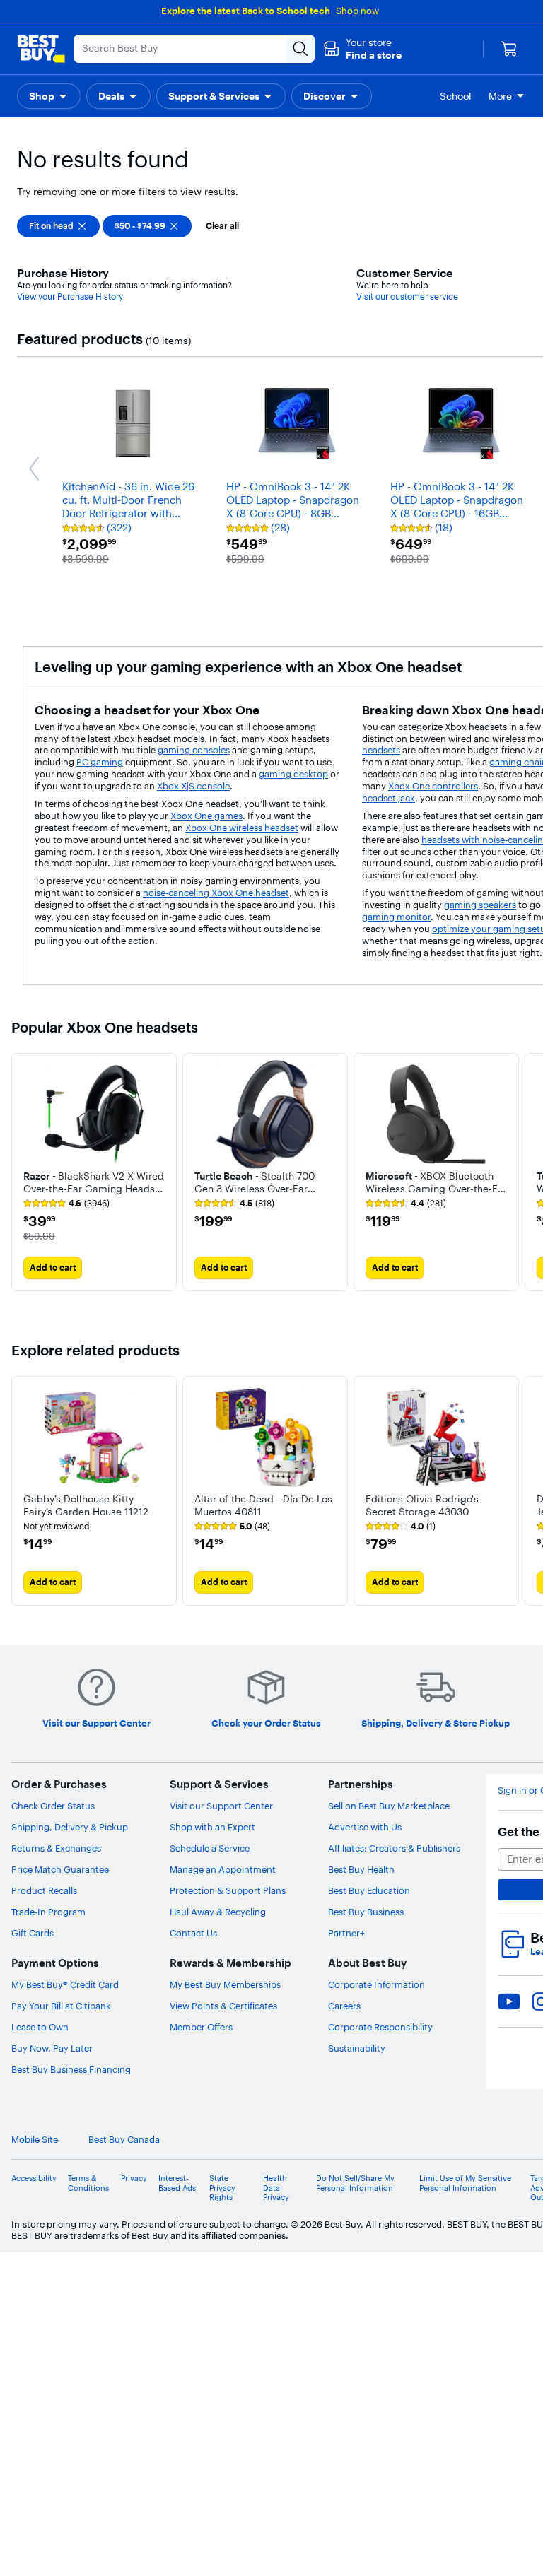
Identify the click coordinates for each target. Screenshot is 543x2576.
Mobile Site (35, 2140)
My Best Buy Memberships (225, 1984)
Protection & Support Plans (228, 1890)
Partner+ (346, 1933)
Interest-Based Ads (177, 2183)
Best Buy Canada (124, 2140)
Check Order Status (53, 1806)
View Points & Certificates (223, 2006)
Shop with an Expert (212, 1827)
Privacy (134, 2178)
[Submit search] (300, 49)
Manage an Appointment (223, 1869)
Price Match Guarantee (60, 1869)
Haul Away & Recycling (218, 1912)
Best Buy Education (369, 1890)
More (500, 96)
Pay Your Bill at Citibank (61, 2006)
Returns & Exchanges (56, 1848)
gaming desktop (293, 774)
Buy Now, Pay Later (52, 2048)
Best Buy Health (361, 1869)
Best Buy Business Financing (71, 2069)
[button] (362, 49)
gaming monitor (396, 917)
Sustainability (357, 2048)
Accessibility (34, 2178)
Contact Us (193, 1933)
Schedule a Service (210, 1848)
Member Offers (201, 2027)
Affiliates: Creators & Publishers (394, 1848)
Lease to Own (40, 2027)
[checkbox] (58, 226)
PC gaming (100, 762)
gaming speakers (480, 905)
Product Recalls (44, 1890)
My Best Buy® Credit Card (65, 1984)
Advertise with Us (365, 1827)
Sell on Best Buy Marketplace (389, 1806)
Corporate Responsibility (380, 2027)
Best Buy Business (366, 1912)
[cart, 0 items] (509, 49)
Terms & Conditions (88, 2183)
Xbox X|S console (193, 786)
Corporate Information (376, 1984)
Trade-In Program (48, 1912)
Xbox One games (206, 816)
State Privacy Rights (222, 2188)
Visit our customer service (407, 296)
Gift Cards (33, 1933)
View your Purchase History (70, 296)
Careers (344, 2006)
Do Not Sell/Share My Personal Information (355, 2183)
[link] (66, 1204)
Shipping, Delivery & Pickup (70, 1827)
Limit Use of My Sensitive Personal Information (465, 2183)
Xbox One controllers (433, 786)
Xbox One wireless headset (242, 828)
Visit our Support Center (221, 1806)
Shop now (357, 11)
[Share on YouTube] (509, 2001)
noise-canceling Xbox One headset (216, 893)
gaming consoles (194, 750)
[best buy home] (41, 49)
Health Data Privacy (276, 2188)
